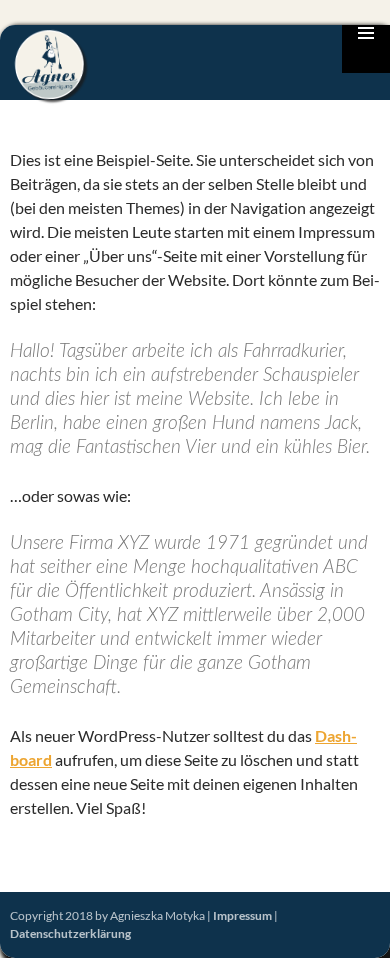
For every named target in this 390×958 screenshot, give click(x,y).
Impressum (242, 915)
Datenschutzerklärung (70, 933)
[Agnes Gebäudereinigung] (52, 65)
